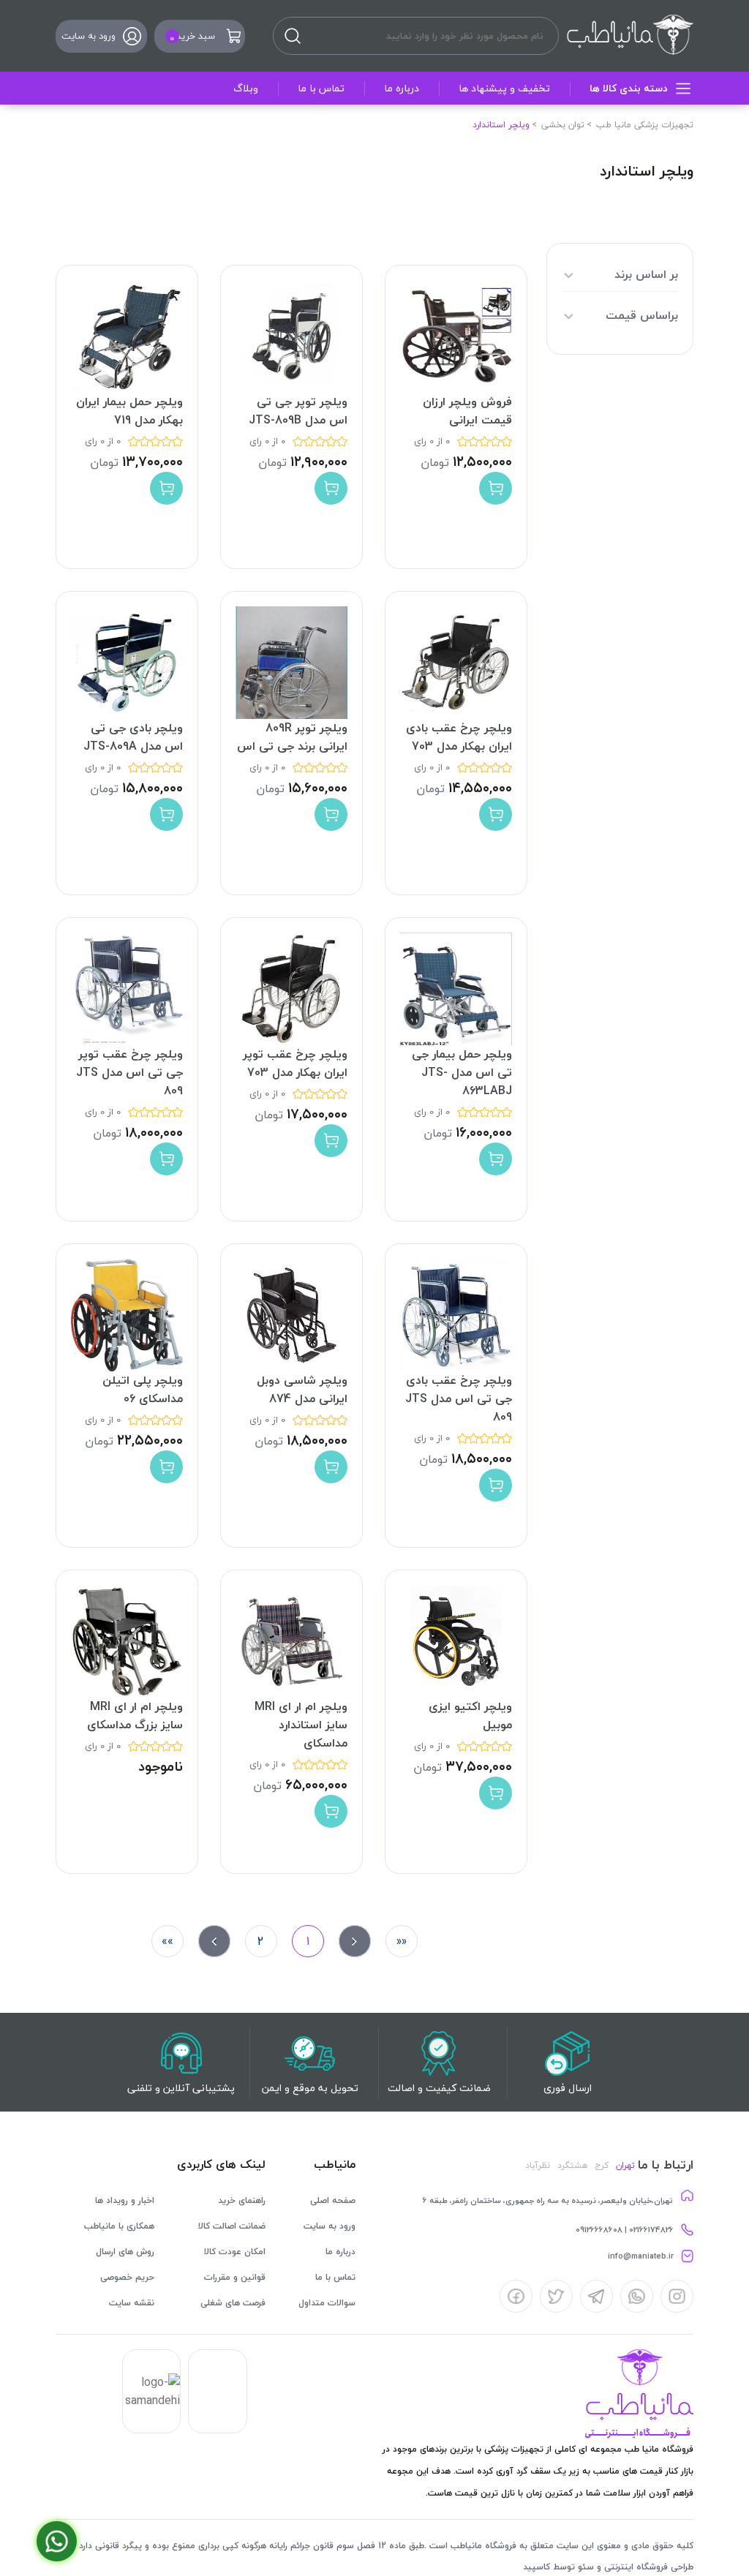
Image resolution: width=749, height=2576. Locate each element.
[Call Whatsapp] (57, 2541)
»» (168, 1941)
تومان (435, 462)
